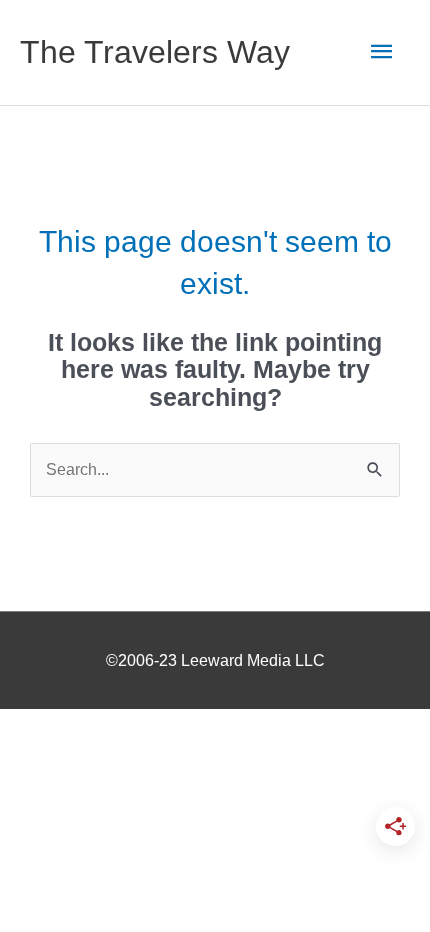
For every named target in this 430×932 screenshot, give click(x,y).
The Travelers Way (155, 52)
